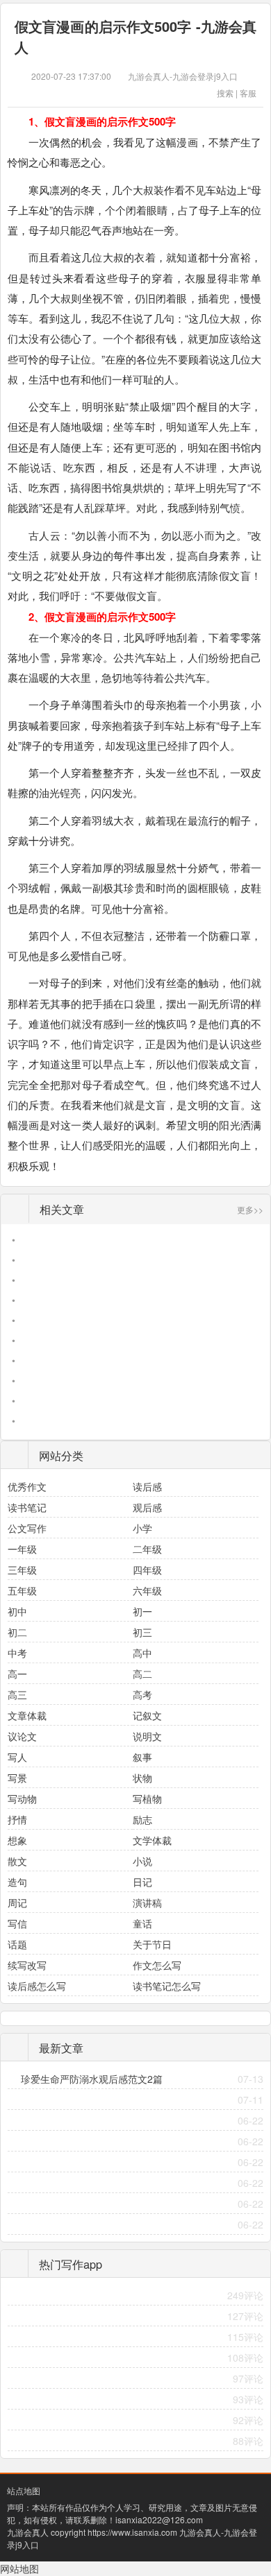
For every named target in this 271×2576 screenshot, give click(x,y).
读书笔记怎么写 (167, 1986)
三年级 (22, 1570)
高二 (142, 1674)
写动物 (22, 1798)
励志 (142, 1819)
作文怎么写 (157, 1965)
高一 (17, 1674)
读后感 (147, 1486)
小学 (142, 1528)
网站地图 (19, 2568)
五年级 (22, 1590)
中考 (17, 1653)
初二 (17, 1632)
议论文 (22, 1736)
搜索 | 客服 (237, 93)
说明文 (147, 1736)
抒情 (17, 1819)
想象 (17, 1840)
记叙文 (147, 1715)
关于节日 (152, 1944)
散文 (17, 1861)
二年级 (147, 1549)
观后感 (147, 1507)
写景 (17, 1778)
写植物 (147, 1798)
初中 (17, 1611)
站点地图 (24, 2490)
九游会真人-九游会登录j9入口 (183, 76)
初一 (142, 1611)
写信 (17, 1923)
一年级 (22, 1549)
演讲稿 (147, 1903)
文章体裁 (27, 1715)
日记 (142, 1882)
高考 (142, 1694)
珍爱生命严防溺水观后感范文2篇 (92, 2079)
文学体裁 (152, 1840)
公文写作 (27, 1528)
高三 (17, 1694)
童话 (142, 1923)
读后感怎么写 (37, 1986)
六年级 (147, 1590)
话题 (17, 1944)
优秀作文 (27, 1486)
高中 (142, 1653)
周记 (17, 1903)
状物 (142, 1778)
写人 (17, 1757)
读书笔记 (27, 1507)
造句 (17, 1882)
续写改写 (27, 1965)
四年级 (147, 1570)
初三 (142, 1632)
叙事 (142, 1757)
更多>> (250, 1209)
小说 (142, 1861)
